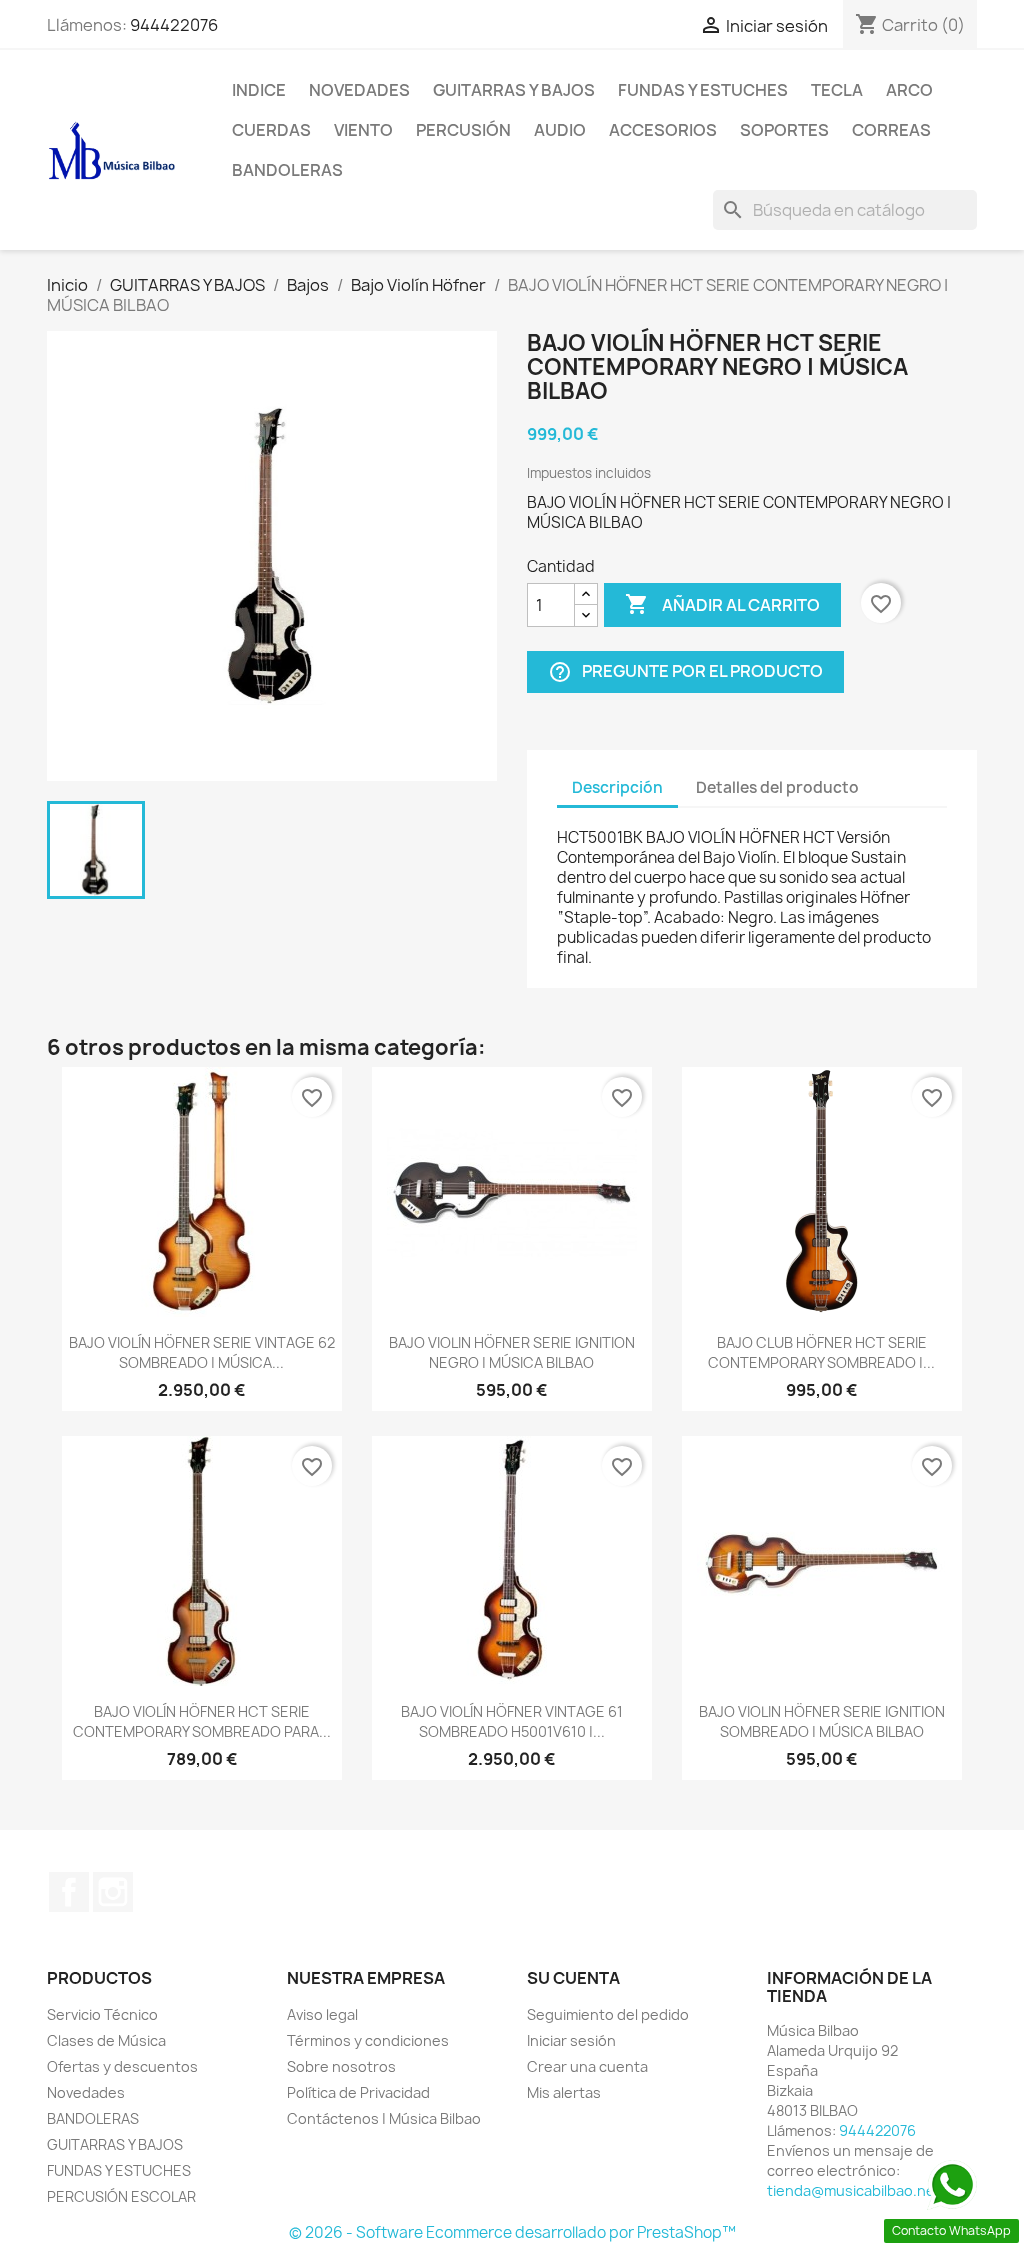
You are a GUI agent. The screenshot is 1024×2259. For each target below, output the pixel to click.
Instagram (113, 1892)
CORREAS (891, 130)
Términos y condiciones (368, 2040)
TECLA (837, 90)
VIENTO (363, 130)
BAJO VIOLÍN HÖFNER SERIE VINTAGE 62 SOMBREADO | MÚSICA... (202, 1352)
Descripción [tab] (617, 787)
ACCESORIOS (663, 130)
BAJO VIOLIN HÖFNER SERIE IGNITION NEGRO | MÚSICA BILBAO (512, 1352)
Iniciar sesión (571, 2040)
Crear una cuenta (587, 2066)
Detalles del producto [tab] (777, 787)
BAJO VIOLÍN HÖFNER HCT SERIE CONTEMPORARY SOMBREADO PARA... (202, 1721)
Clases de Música (106, 2040)
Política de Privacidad (358, 2092)
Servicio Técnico (102, 2014)
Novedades (359, 90)
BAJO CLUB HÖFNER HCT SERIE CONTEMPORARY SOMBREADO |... (821, 1352)
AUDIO (560, 130)
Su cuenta (573, 1978)
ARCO (909, 90)
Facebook (69, 1892)
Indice (259, 90)
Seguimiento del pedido (608, 2014)
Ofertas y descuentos (122, 2066)
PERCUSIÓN (463, 130)
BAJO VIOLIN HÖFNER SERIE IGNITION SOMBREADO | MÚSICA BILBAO (822, 1721)
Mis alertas (564, 2092)
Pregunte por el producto (685, 672)
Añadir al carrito (722, 604)
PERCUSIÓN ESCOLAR (121, 2196)
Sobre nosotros (341, 2066)
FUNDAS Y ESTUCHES (703, 90)
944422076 (174, 25)
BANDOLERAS (287, 170)
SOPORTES (784, 130)
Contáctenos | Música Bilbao (384, 2118)
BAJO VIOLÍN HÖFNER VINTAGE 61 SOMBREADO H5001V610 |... (512, 1721)
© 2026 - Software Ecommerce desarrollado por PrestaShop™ (512, 2232)
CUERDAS (271, 130)
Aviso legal (322, 2014)
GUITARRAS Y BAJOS (514, 90)
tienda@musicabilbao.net (854, 2190)
